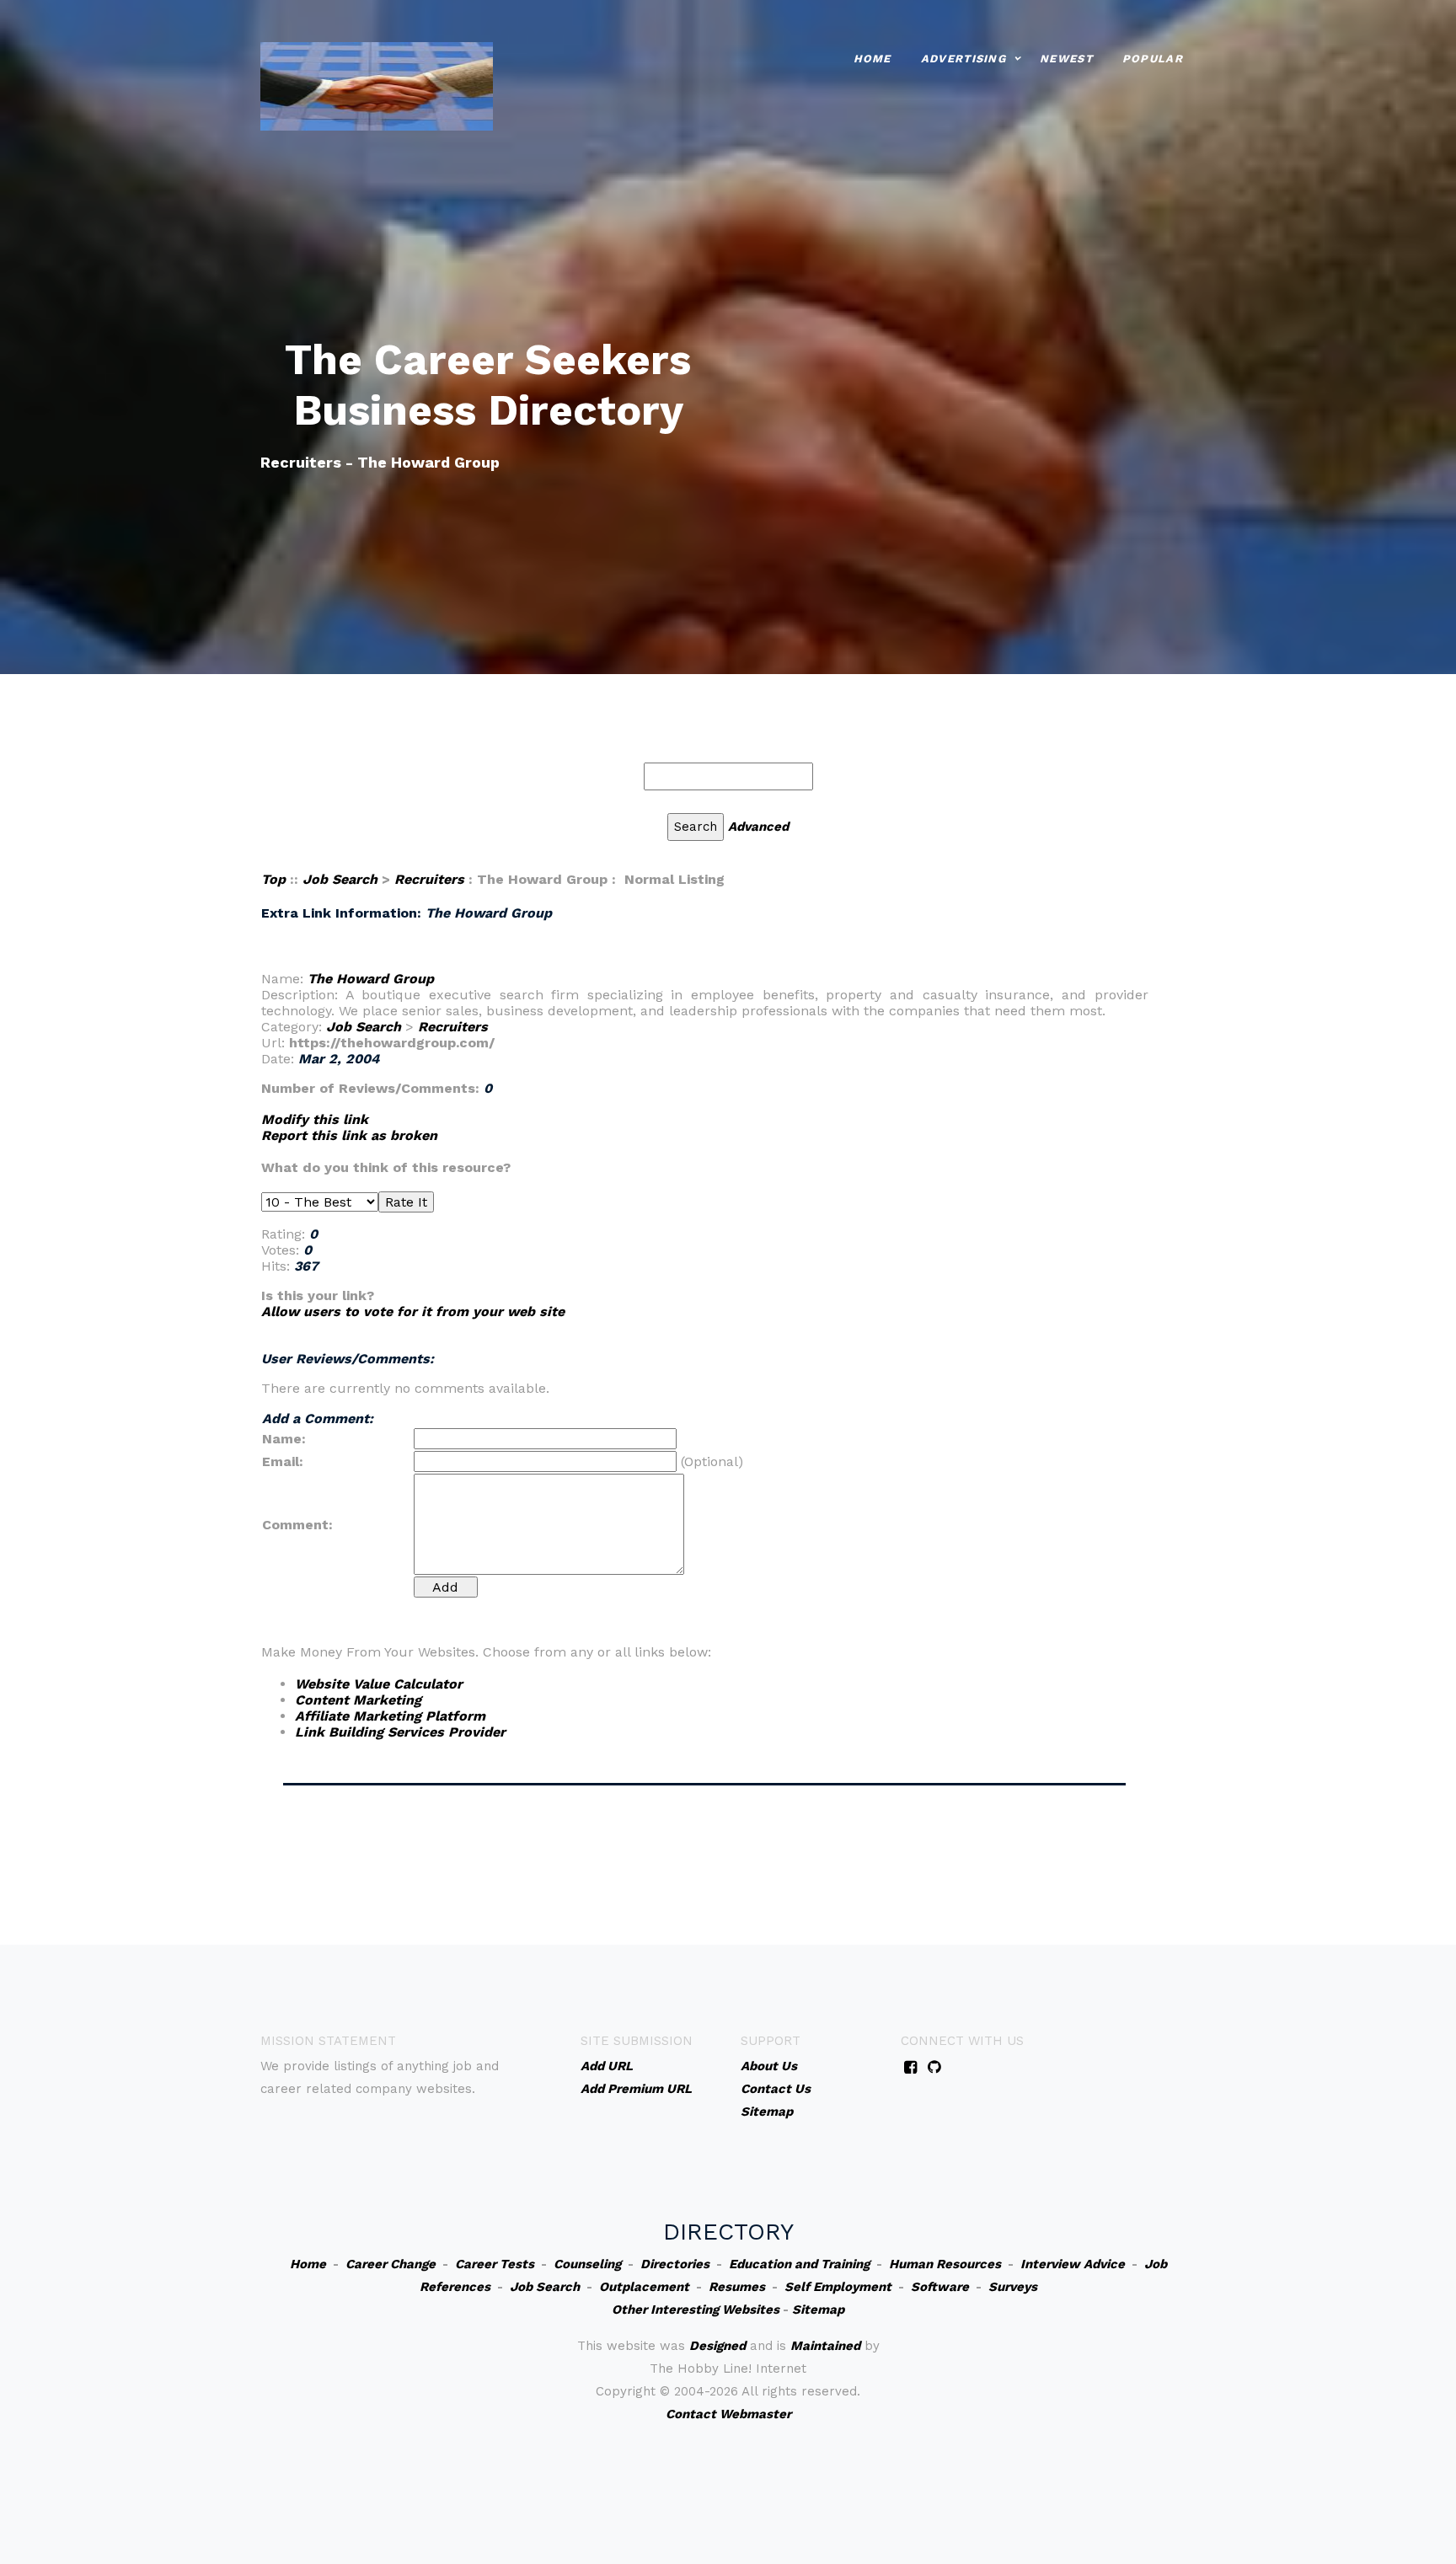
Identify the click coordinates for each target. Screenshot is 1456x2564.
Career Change (391, 2264)
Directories (675, 2264)
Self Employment (838, 2287)
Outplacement (644, 2287)
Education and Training (799, 2264)
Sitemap (818, 2310)
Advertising (964, 59)
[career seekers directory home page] (377, 85)
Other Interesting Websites (696, 2310)
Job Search (340, 879)
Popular (1153, 59)
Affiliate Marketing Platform (390, 1716)
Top (273, 879)
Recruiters (429, 879)
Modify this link (315, 1119)
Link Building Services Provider (400, 1732)
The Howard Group (371, 979)
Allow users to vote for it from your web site (413, 1311)
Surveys (1013, 2287)
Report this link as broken (349, 1135)
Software (940, 2287)
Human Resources (945, 2264)
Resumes (737, 2287)
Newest (1066, 59)
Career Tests (495, 2264)
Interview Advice (1073, 2264)
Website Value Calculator (379, 1684)
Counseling (587, 2264)
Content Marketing (358, 1700)
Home (873, 59)
